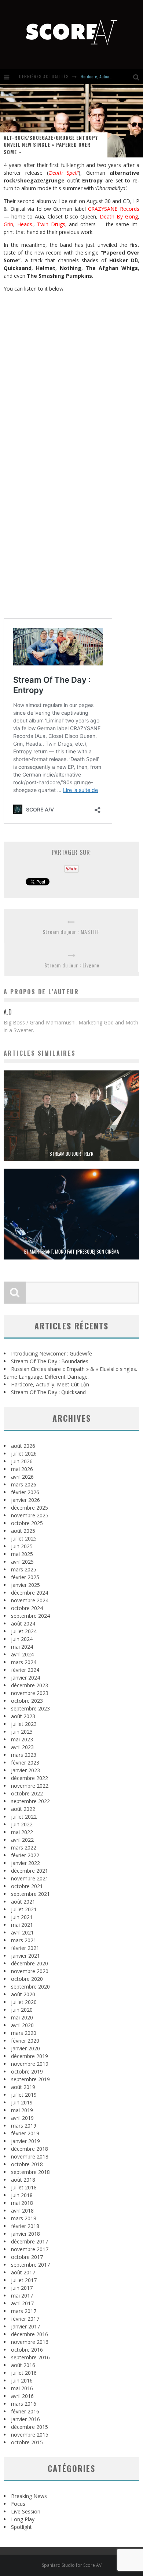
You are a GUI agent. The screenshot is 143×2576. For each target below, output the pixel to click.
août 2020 (23, 1994)
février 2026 (25, 1492)
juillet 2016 (24, 2373)
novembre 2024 (30, 1600)
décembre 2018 (30, 2149)
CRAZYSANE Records (114, 209)
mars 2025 (24, 1569)
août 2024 (23, 1623)
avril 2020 (22, 2025)
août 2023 (23, 1716)
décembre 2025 (30, 1508)
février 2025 (25, 1577)
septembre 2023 (30, 1708)
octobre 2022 (27, 1793)
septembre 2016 (30, 2357)
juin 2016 (22, 2380)
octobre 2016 (27, 2350)
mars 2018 (24, 2218)
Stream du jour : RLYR (71, 1154)
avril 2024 (22, 1654)
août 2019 (23, 2087)
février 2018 (25, 2226)
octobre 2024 (27, 1608)
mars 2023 (24, 1755)
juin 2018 (22, 2195)
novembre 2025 (30, 1515)
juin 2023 (22, 1732)
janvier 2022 (25, 1863)
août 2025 (23, 1531)
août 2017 (23, 2272)
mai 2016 (22, 2388)
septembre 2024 (30, 1616)
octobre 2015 (27, 2442)
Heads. (25, 224)
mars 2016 (24, 2404)
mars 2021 (24, 1940)
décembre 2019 (30, 2056)
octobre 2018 (27, 2164)
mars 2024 (24, 1662)
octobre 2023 (27, 1701)
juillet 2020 (24, 2002)
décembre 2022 (30, 1778)
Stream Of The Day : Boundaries (50, 1361)
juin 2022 (22, 1824)
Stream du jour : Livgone (72, 965)
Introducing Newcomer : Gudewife (52, 1353)
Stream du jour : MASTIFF (71, 932)
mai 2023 (22, 1739)
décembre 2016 (30, 2334)
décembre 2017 (30, 2241)
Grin (8, 224)
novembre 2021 (30, 1878)
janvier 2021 (25, 1956)
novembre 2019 (30, 2064)
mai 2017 (22, 2296)
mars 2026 (24, 1484)
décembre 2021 (30, 1871)
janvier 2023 (25, 1770)
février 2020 (25, 2041)
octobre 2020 (27, 1979)
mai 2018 (22, 2203)
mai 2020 (22, 2017)
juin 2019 (22, 2102)
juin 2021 (22, 1917)
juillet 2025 (24, 1539)
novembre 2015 (30, 2435)
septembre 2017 (30, 2265)
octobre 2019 (27, 2072)
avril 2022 (22, 1840)
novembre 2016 (30, 2342)
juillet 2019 (24, 2095)
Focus (18, 2504)
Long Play (23, 2519)
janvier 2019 (25, 2141)
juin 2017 (22, 2288)
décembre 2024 (30, 1593)
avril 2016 (22, 2396)
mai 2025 (22, 1554)
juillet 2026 (24, 1454)
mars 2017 (24, 2311)
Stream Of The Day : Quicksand (48, 1392)
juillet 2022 (24, 1817)
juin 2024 (22, 1639)
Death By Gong (119, 216)
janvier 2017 (25, 2326)
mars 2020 (24, 2033)
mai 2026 (22, 1469)
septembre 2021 (30, 1894)
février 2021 (25, 1948)
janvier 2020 (25, 2048)
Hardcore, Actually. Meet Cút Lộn (109, 76)
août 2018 (23, 2180)
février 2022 (25, 1855)
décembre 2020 (30, 1963)
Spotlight (21, 2527)
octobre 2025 (27, 1523)
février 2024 (25, 1670)
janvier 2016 (25, 2419)
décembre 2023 (30, 1685)
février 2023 (25, 1763)
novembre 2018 (30, 2156)
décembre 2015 (30, 2427)
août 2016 (23, 2365)
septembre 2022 (30, 1801)
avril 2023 (22, 1747)
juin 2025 (22, 1546)
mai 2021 (22, 1925)
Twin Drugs (51, 224)
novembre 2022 (30, 1786)
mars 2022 (24, 1847)
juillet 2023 (24, 1724)
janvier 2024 (25, 1678)
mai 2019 (22, 2110)
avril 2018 (22, 2211)
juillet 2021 (24, 1909)
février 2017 (25, 2319)
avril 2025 (22, 1562)
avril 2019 (22, 2118)
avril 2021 (22, 1932)
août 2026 (23, 1446)
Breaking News (29, 2496)
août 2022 (23, 1809)
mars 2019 (24, 2126)
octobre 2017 (27, 2257)
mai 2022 (22, 1832)
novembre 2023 (30, 1693)
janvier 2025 (25, 1585)
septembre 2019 (30, 2079)
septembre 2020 (30, 1987)
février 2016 (25, 2411)
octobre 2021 (27, 1886)
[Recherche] (138, 77)
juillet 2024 (24, 1631)
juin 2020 (22, 2010)
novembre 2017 (30, 2249)
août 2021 (23, 1902)
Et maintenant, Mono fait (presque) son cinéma (71, 1251)
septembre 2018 (30, 2172)
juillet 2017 (24, 2280)
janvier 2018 (25, 2234)
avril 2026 (22, 1477)
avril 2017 (22, 2303)
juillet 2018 (24, 2187)
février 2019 (25, 2133)
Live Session (26, 2511)
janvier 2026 (25, 1500)
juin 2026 (22, 1461)
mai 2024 (22, 1647)
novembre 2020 (30, 1971)
